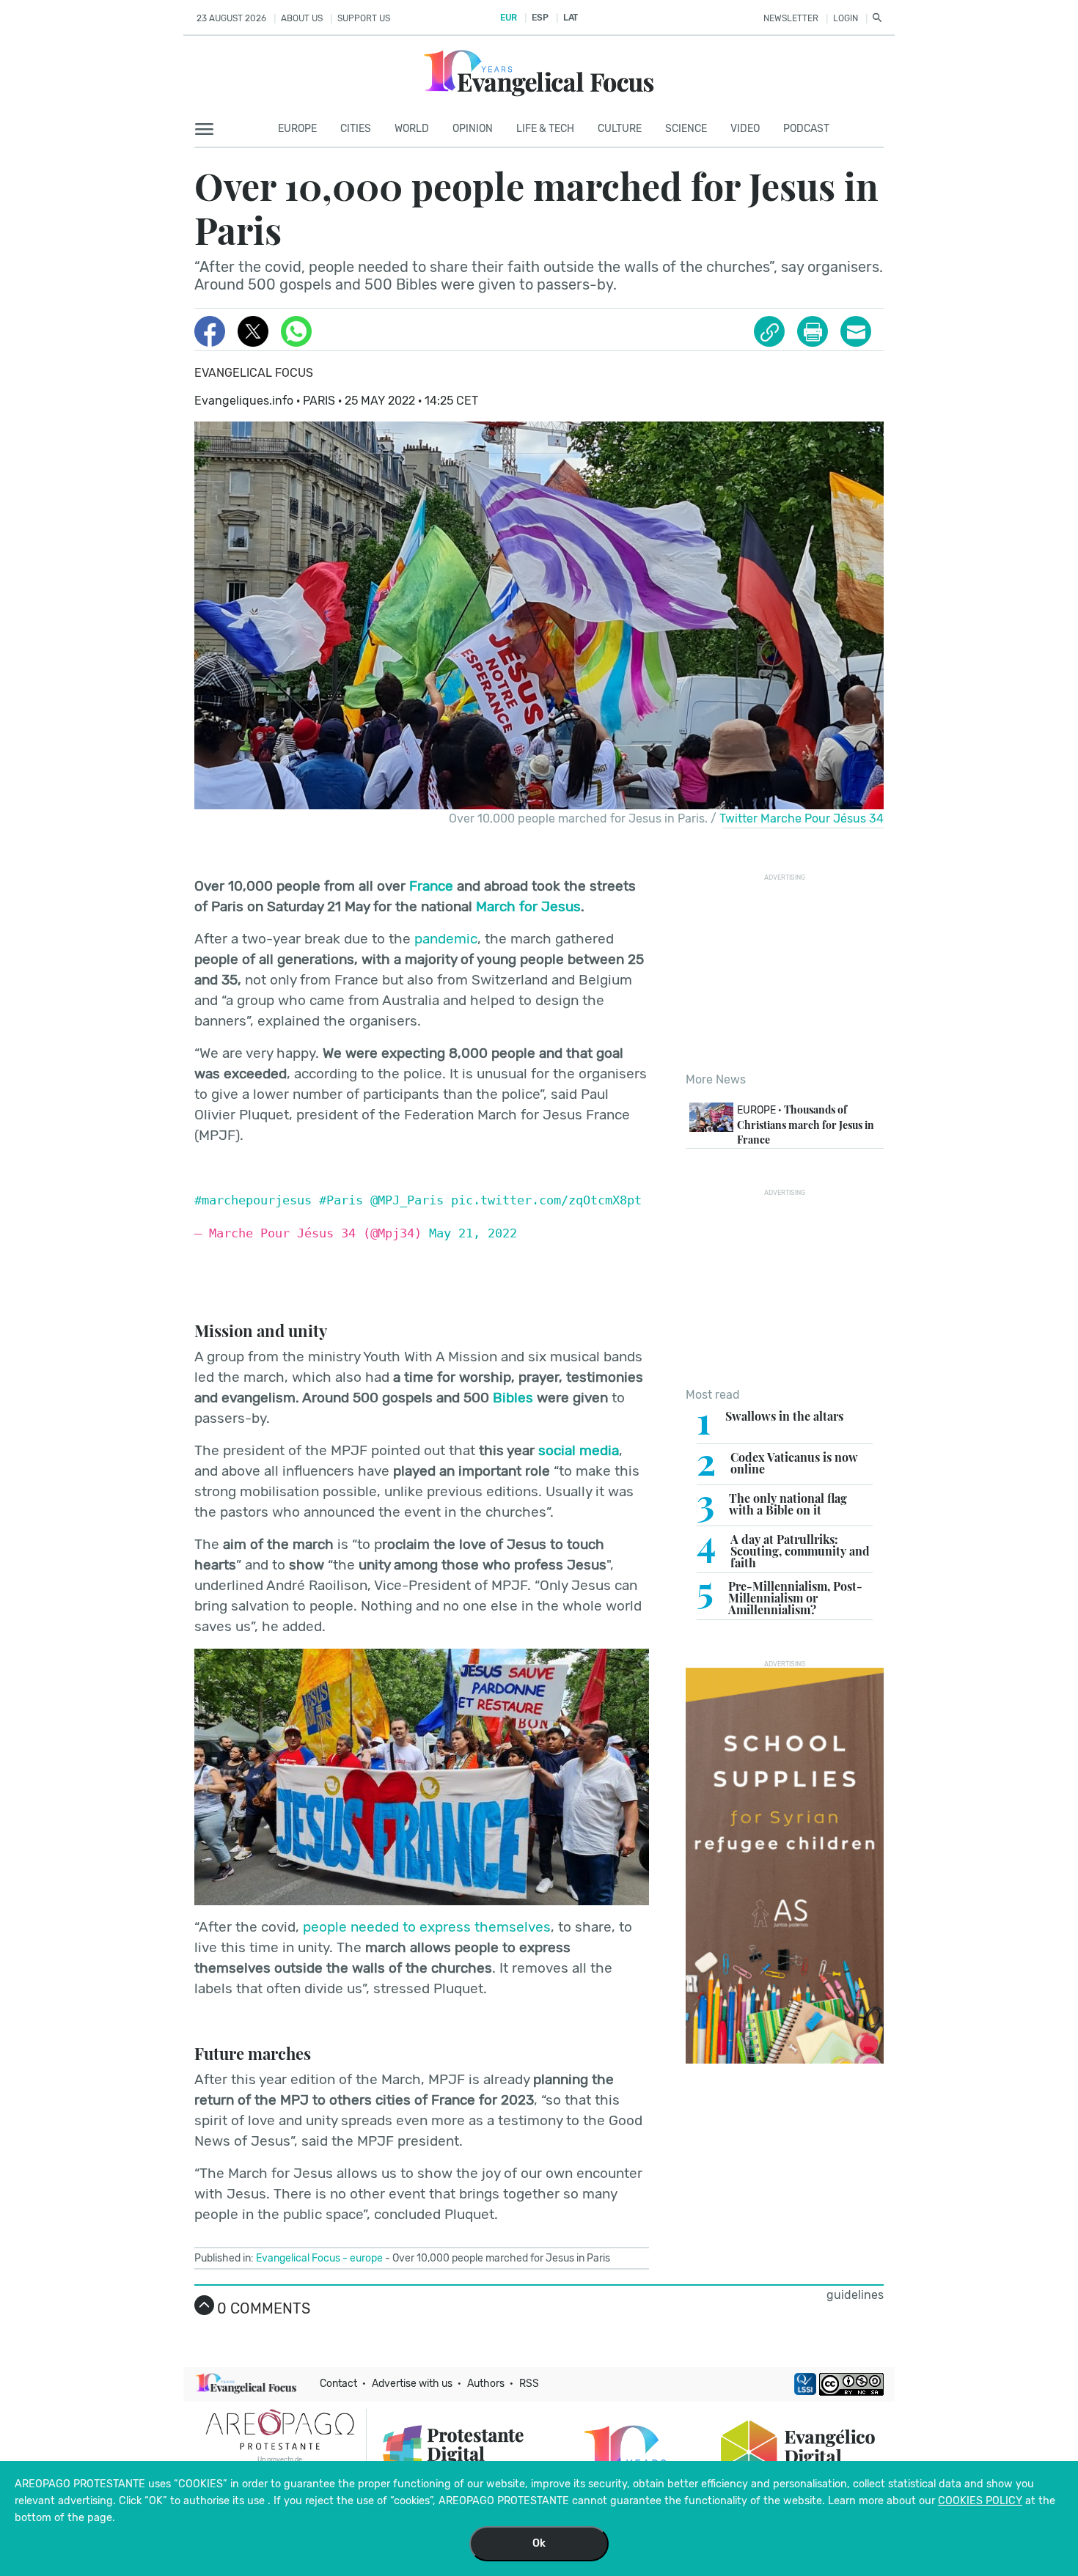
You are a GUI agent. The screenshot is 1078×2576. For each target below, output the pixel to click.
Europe (297, 129)
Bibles (513, 1398)
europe (366, 2258)
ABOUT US (302, 18)
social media (579, 1450)
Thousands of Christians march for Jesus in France (806, 1124)
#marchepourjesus (253, 1200)
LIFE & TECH (545, 129)
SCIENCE (686, 129)
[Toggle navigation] (209, 130)
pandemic (446, 939)
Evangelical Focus (254, 373)
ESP (540, 18)
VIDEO (745, 129)
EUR (509, 18)
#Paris (341, 1200)
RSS (529, 2384)
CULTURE (620, 129)
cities (356, 129)
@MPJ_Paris (407, 1200)
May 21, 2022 (473, 1233)
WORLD (412, 129)
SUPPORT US (364, 18)
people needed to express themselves (427, 1927)
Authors (486, 2384)
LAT (571, 18)
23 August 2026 (231, 18)
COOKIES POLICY (980, 2501)
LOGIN (846, 18)
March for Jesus (528, 906)
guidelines (855, 2295)
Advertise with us (412, 2384)
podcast (806, 129)
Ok (539, 2543)
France (431, 886)
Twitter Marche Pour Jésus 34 (802, 818)
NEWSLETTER (791, 18)
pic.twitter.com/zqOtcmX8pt (546, 1200)
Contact (338, 2384)
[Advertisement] (796, 973)
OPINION (473, 129)
